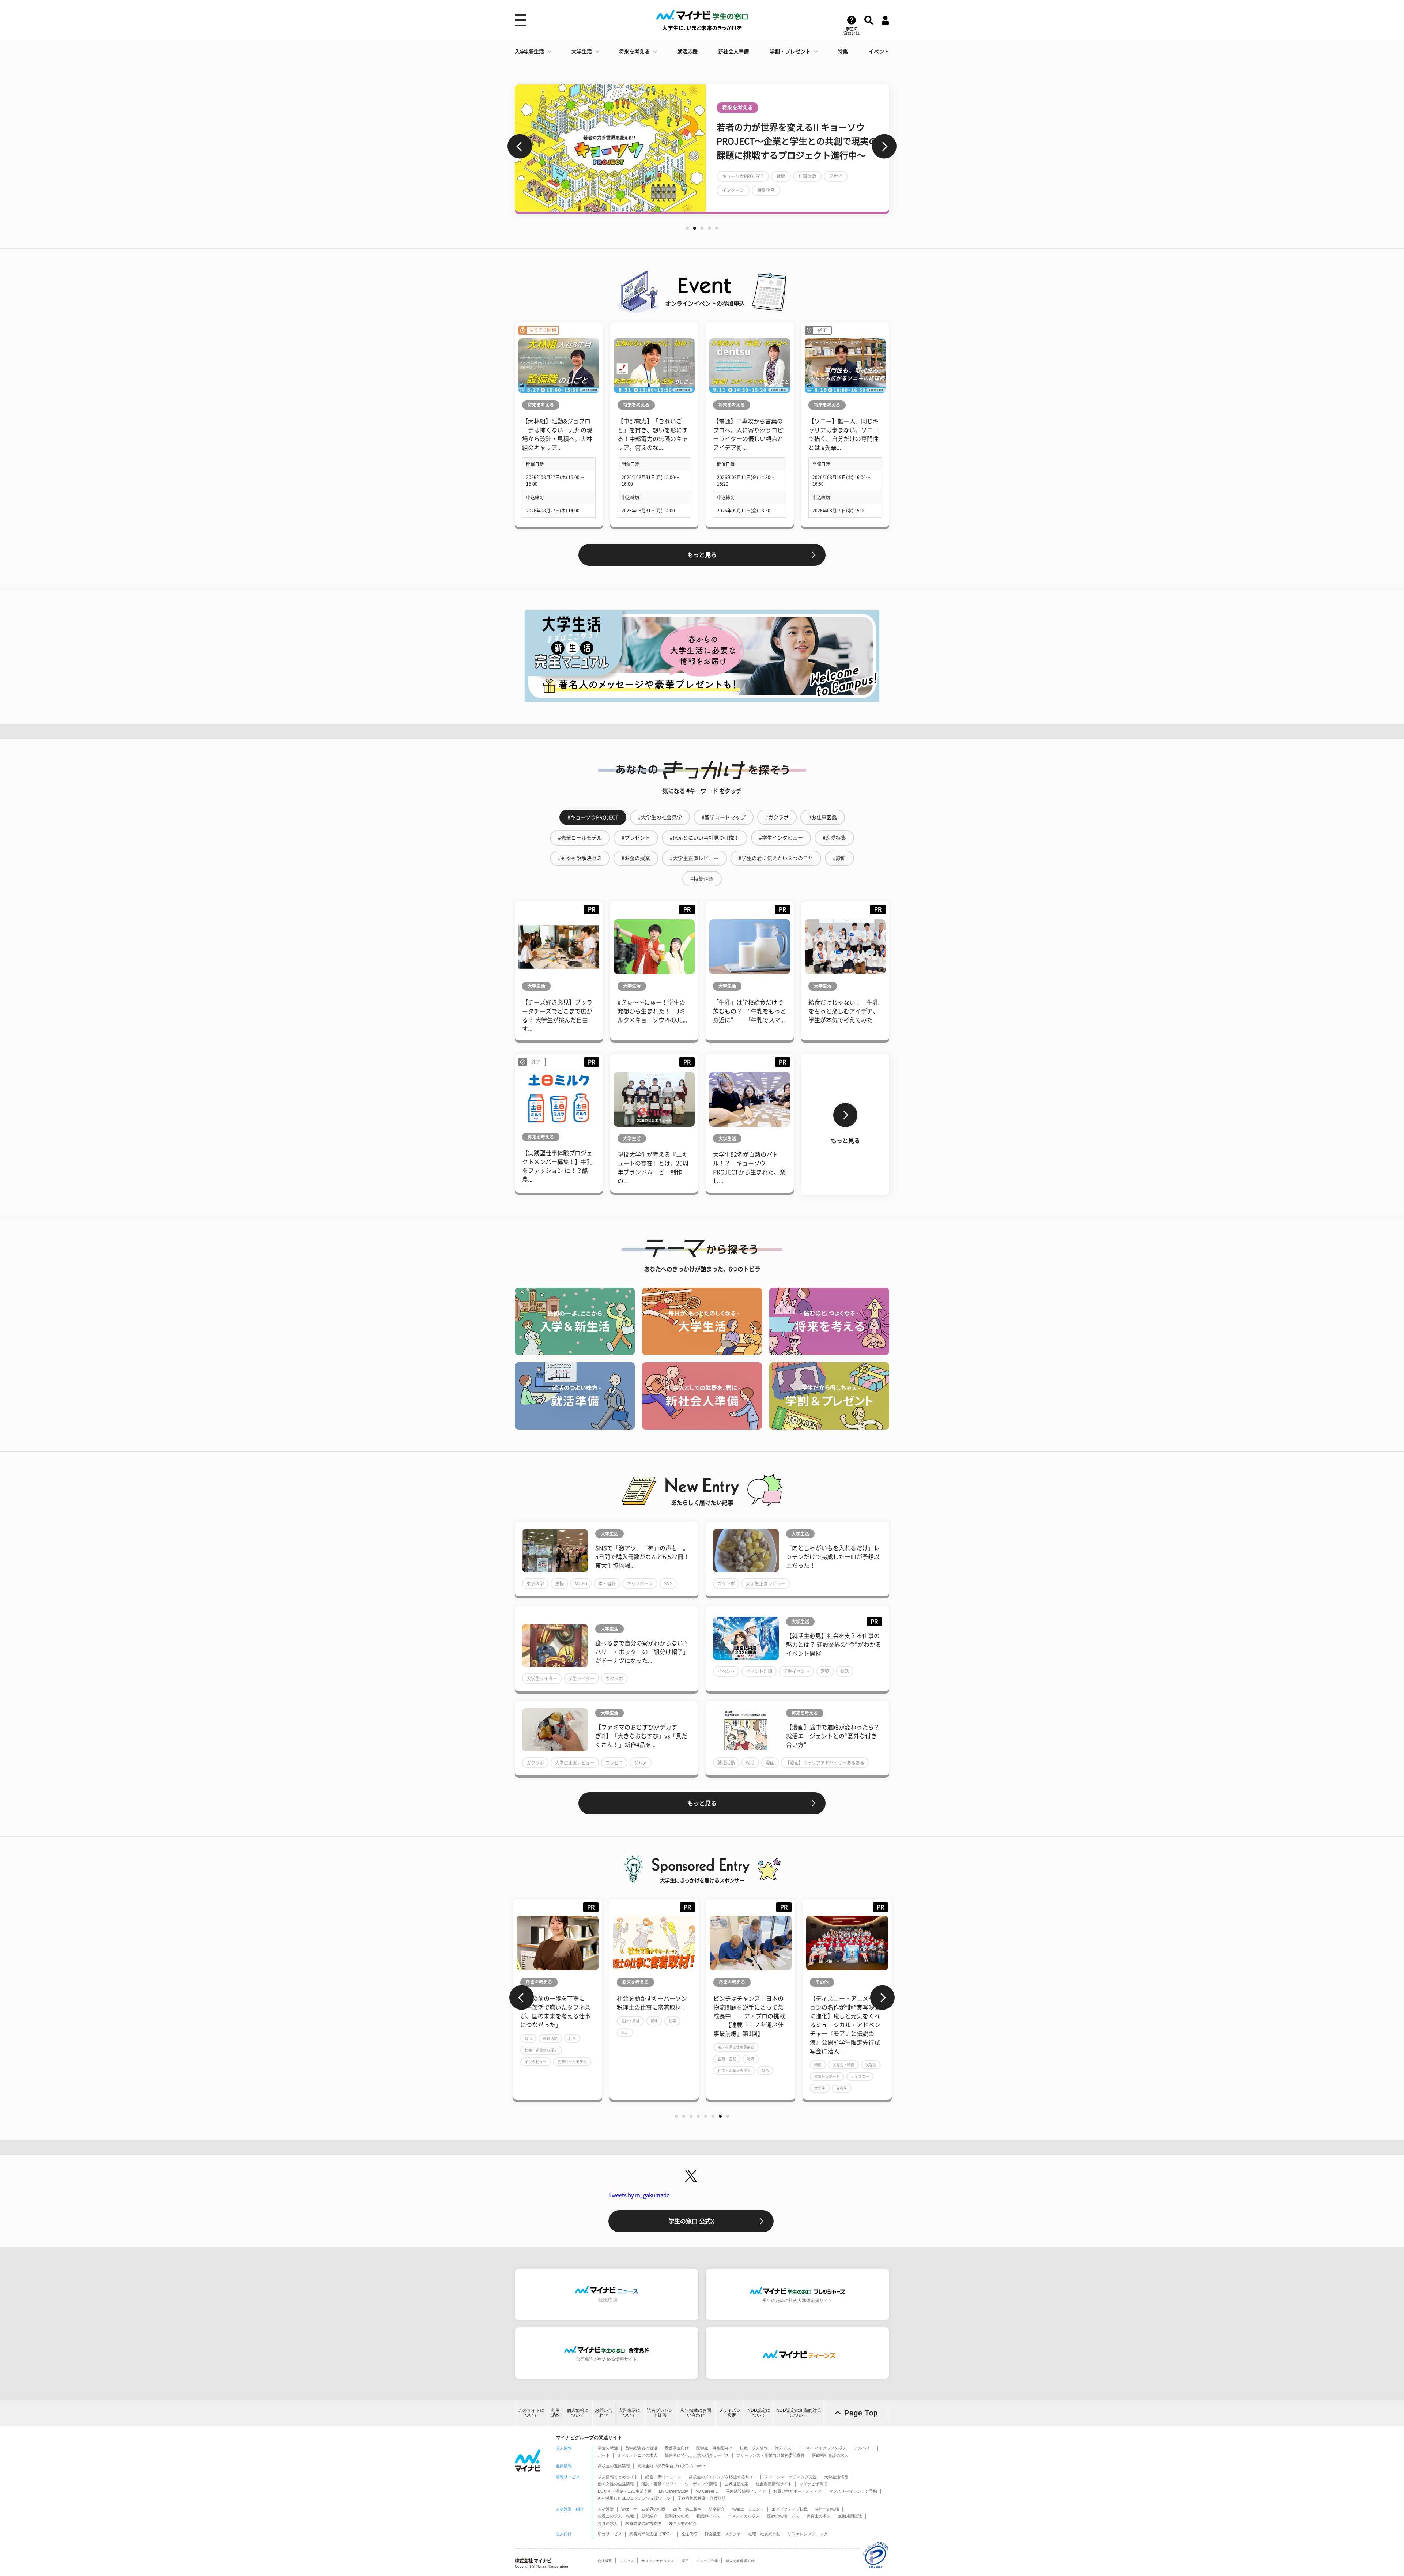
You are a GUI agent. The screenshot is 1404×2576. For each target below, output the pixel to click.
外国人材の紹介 (683, 2523)
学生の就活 (608, 2448)
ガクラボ (726, 1583)
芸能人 (843, 183)
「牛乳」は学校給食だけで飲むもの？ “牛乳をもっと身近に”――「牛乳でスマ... (750, 1011)
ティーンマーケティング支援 (791, 2477)
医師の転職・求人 (783, 2516)
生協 (559, 1583)
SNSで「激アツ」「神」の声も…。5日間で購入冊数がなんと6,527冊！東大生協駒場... (642, 1557)
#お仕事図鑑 (823, 817)
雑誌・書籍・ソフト (659, 2484)
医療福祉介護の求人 (830, 2455)
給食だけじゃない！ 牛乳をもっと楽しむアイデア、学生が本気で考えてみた (843, 1011)
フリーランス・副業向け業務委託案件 (771, 2455)
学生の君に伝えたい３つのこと (753, 183)
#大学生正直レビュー (694, 858)
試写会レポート (731, 2076)
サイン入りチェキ (740, 197)
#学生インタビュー (781, 838)
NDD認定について (759, 2413)
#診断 (839, 858)
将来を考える (634, 52)
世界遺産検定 (736, 2484)
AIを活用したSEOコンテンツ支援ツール (634, 2498)
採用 (685, 2561)
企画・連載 (630, 2059)
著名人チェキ (805, 197)
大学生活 (582, 52)
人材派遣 (606, 2509)
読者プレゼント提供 (660, 2413)
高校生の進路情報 (614, 2466)
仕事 (576, 2021)
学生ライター (581, 1679)
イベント (879, 52)
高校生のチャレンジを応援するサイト (723, 2477)
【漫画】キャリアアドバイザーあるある (825, 1763)
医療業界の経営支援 (643, 2523)
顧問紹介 (649, 2516)
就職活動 (726, 1763)
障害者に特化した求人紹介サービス (697, 2455)
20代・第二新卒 (687, 2509)
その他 (725, 1982)
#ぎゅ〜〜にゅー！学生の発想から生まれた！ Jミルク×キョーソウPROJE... (652, 1011)
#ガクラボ (777, 817)
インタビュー (810, 183)
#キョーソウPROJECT (593, 817)
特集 (843, 52)
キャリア (822, 2059)
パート (604, 2455)
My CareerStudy (673, 2491)
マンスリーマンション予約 (853, 2491)
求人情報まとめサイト (618, 2477)
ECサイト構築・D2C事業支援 (625, 2491)
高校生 (745, 2088)
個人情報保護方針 (740, 2561)
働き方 (856, 2047)
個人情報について (578, 2413)
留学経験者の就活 (641, 2448)
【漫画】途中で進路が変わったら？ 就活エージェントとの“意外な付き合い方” (833, 1736)
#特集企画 (702, 879)
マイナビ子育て (813, 2484)
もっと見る (702, 555)
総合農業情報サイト (774, 2484)
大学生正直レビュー (766, 1583)
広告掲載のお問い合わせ (696, 2413)
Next (884, 146)
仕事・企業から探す (638, 2071)
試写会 (774, 2065)
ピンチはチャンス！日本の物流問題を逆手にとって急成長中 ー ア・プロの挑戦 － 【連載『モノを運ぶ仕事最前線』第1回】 (653, 2016)
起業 (862, 2059)
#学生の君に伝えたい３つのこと (776, 858)
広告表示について (629, 2413)
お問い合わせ (604, 2413)
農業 (818, 2047)
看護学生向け (677, 2448)
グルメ (641, 1763)
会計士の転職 (827, 2509)
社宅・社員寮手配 (764, 2534)
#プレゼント (636, 838)
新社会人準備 (733, 52)
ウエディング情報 (701, 2484)
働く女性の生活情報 (616, 2484)
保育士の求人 (819, 2516)
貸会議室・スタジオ (723, 2534)
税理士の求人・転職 (616, 2516)
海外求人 (783, 2448)
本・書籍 (607, 1583)
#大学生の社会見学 (660, 817)
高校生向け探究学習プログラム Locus (671, 2466)
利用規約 (555, 2413)
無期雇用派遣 (850, 2516)
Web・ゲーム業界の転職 (643, 2509)
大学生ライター (542, 1679)
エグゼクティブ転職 (790, 2509)
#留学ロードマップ (724, 817)
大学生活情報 (836, 2477)
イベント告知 (759, 1671)
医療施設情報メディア (746, 2491)
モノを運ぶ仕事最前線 (639, 2047)
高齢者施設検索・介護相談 (702, 2498)
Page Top (861, 2413)
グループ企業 (707, 2561)
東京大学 (535, 1583)
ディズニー (763, 2076)
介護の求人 (608, 2523)
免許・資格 (534, 2021)
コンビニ (614, 1763)
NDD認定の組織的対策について (799, 2413)
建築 (825, 1671)
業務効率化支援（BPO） (652, 2534)
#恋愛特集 (834, 838)
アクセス (627, 2561)
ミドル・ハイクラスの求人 (823, 2448)
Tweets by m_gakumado (639, 2195)
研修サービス (610, 2534)
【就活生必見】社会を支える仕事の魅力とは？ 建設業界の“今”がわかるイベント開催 (834, 1645)
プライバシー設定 (729, 2413)
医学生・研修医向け (714, 2448)
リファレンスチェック (808, 2534)
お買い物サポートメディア (797, 2491)
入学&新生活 (529, 52)
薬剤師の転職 (677, 2516)
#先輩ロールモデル (580, 838)
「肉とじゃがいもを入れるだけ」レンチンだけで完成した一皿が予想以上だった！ (833, 1557)
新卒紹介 (717, 2509)
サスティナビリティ (658, 2561)
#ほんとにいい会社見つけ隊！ (705, 838)
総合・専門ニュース (663, 2477)
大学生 (723, 2088)
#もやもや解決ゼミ (580, 858)
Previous (520, 146)
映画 (775, 197)
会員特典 (841, 197)
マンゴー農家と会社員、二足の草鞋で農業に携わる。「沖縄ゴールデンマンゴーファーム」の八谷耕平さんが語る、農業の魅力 (845, 2016)
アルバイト (864, 2448)
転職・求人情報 (754, 2448)
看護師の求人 (708, 2516)
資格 (558, 2021)
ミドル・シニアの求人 (637, 2455)
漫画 (770, 1763)
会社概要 (605, 2561)
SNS (668, 1583)
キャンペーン (640, 1583)
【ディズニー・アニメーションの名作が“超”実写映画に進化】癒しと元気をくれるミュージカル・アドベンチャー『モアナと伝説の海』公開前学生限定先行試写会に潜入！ (748, 2025)
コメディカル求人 (744, 2516)
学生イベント (796, 1671)
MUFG (581, 1583)
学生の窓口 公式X (691, 2221)
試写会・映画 (747, 2065)
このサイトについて (531, 2413)
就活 (845, 1671)
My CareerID (707, 2491)
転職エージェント (748, 2509)
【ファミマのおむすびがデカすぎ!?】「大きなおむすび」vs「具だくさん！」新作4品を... (641, 1736)
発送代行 (689, 2534)
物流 (654, 2059)
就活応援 (687, 52)
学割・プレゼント (790, 52)
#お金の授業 (636, 858)
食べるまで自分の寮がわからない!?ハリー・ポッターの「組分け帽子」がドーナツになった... (642, 1652)
